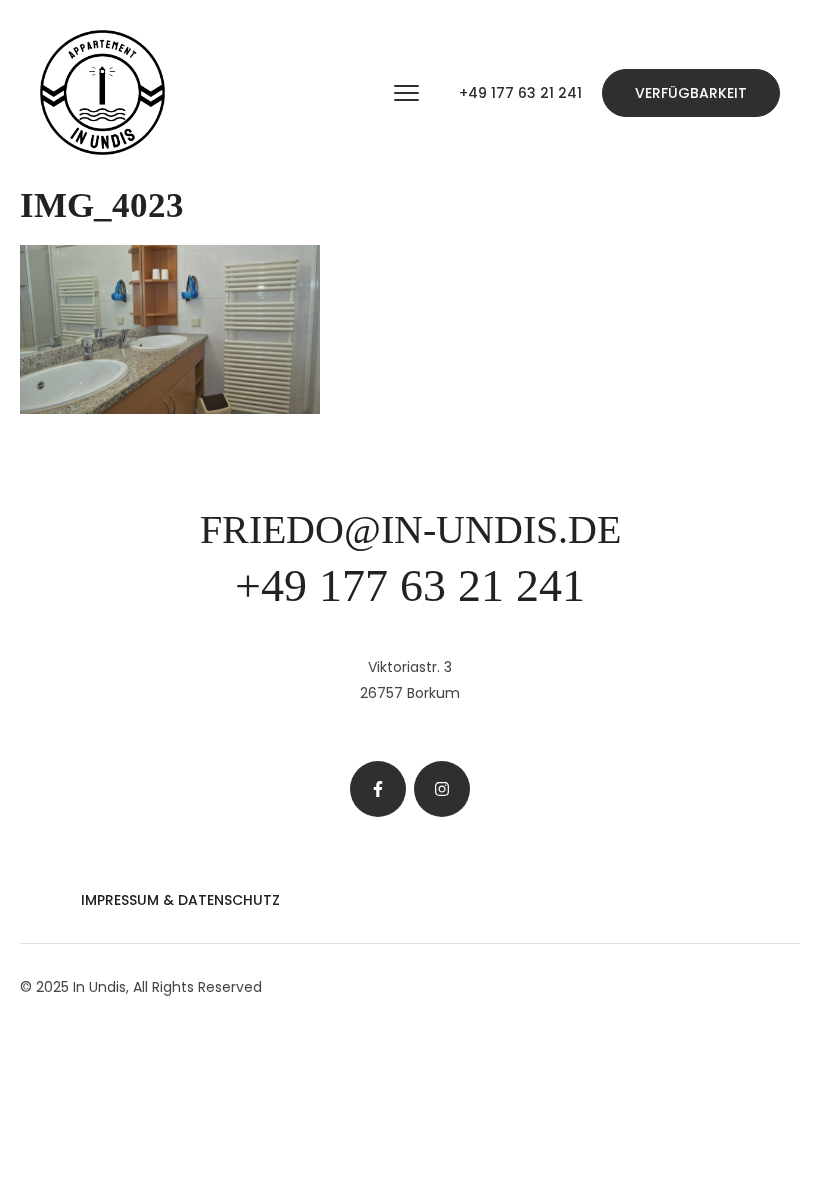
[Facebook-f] (378, 789)
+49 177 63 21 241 (520, 93)
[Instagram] (442, 789)
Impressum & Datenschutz (180, 900)
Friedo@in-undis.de (410, 529)
